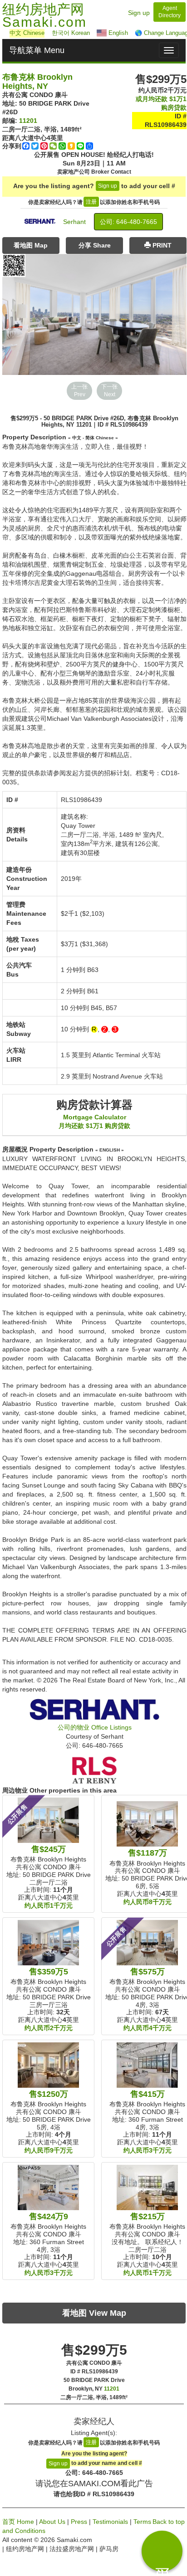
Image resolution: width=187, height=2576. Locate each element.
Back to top (169, 2522)
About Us (52, 2522)
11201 (28, 121)
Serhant (74, 222)
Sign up (139, 13)
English (117, 33)
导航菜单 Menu (37, 50)
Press (79, 2522)
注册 (91, 202)
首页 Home (18, 2522)
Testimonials (110, 2522)
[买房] (162, 2551)
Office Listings (95, 1727)
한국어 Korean (71, 33)
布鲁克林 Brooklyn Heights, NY (37, 82)
